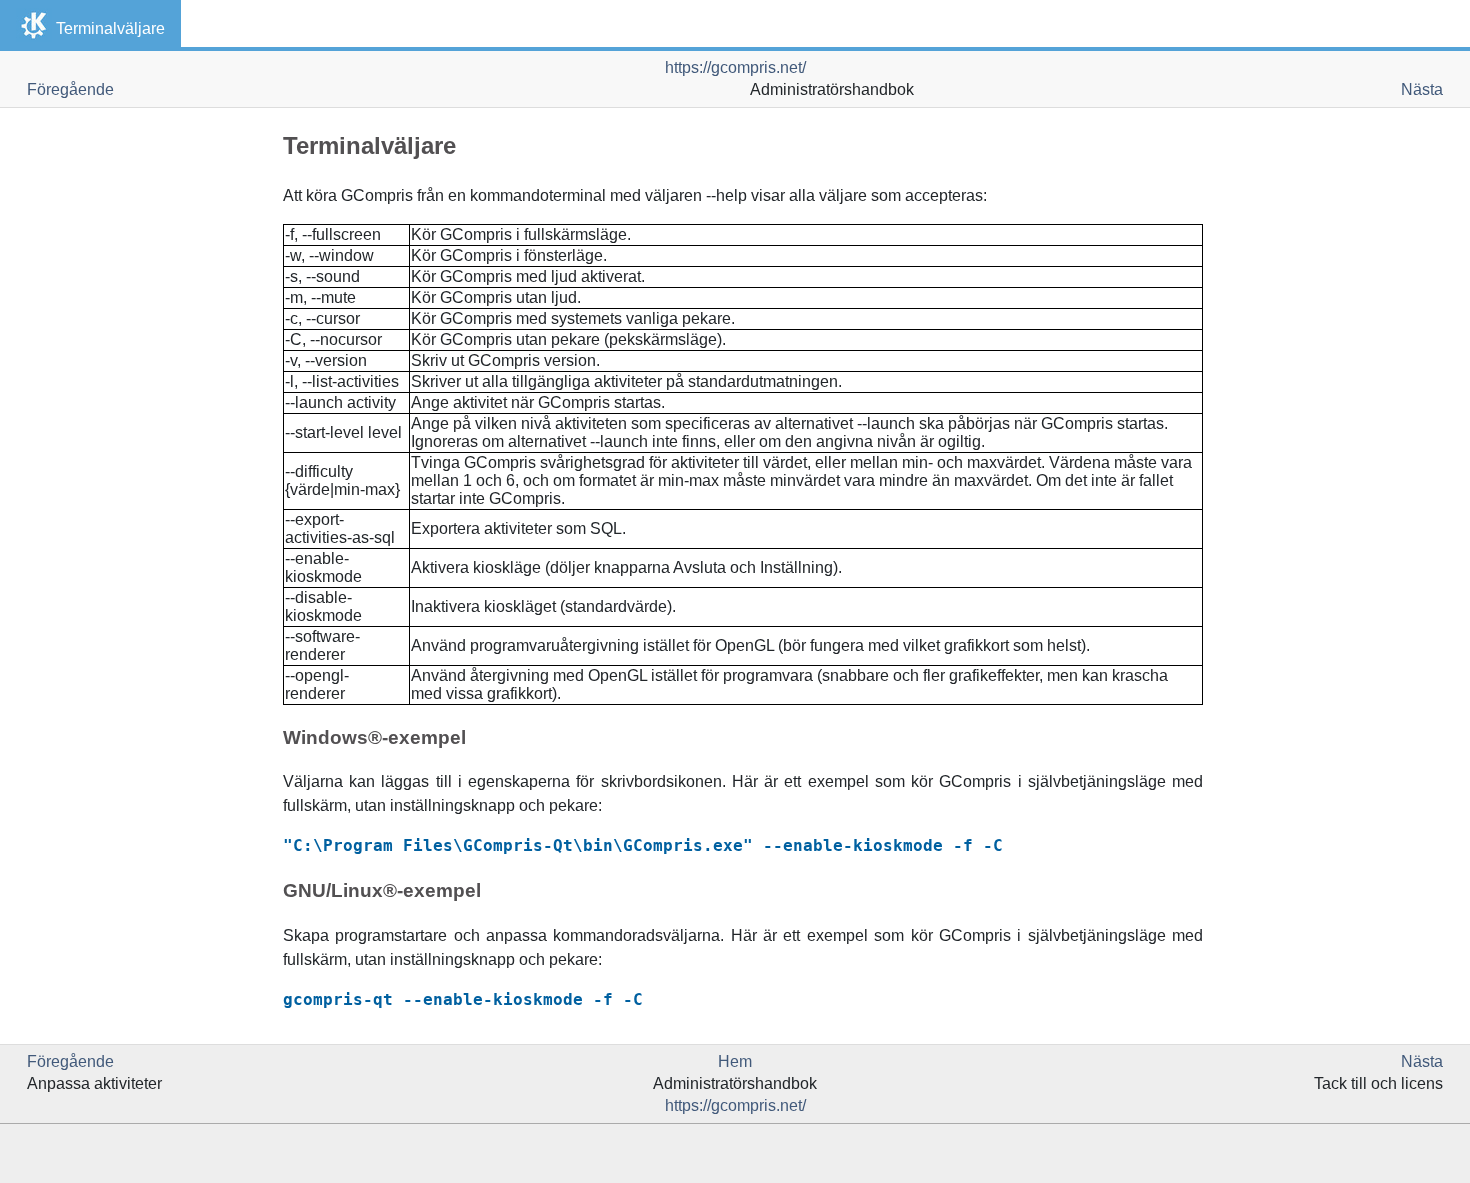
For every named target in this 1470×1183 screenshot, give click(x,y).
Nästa (1422, 89)
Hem (735, 1061)
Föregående (70, 89)
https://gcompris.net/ (735, 67)
